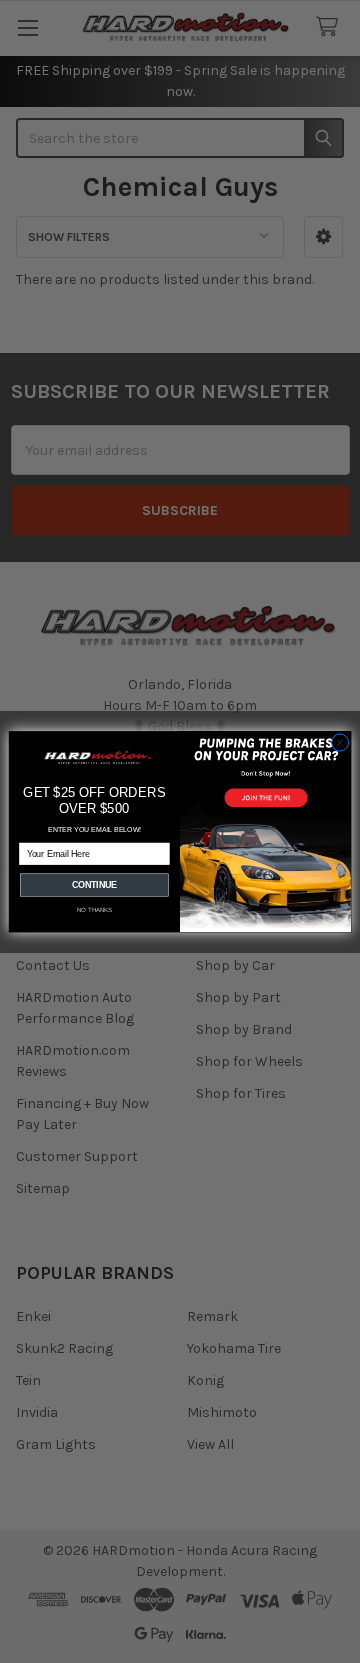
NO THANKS (95, 909)
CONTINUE (94, 885)
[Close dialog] (339, 742)
